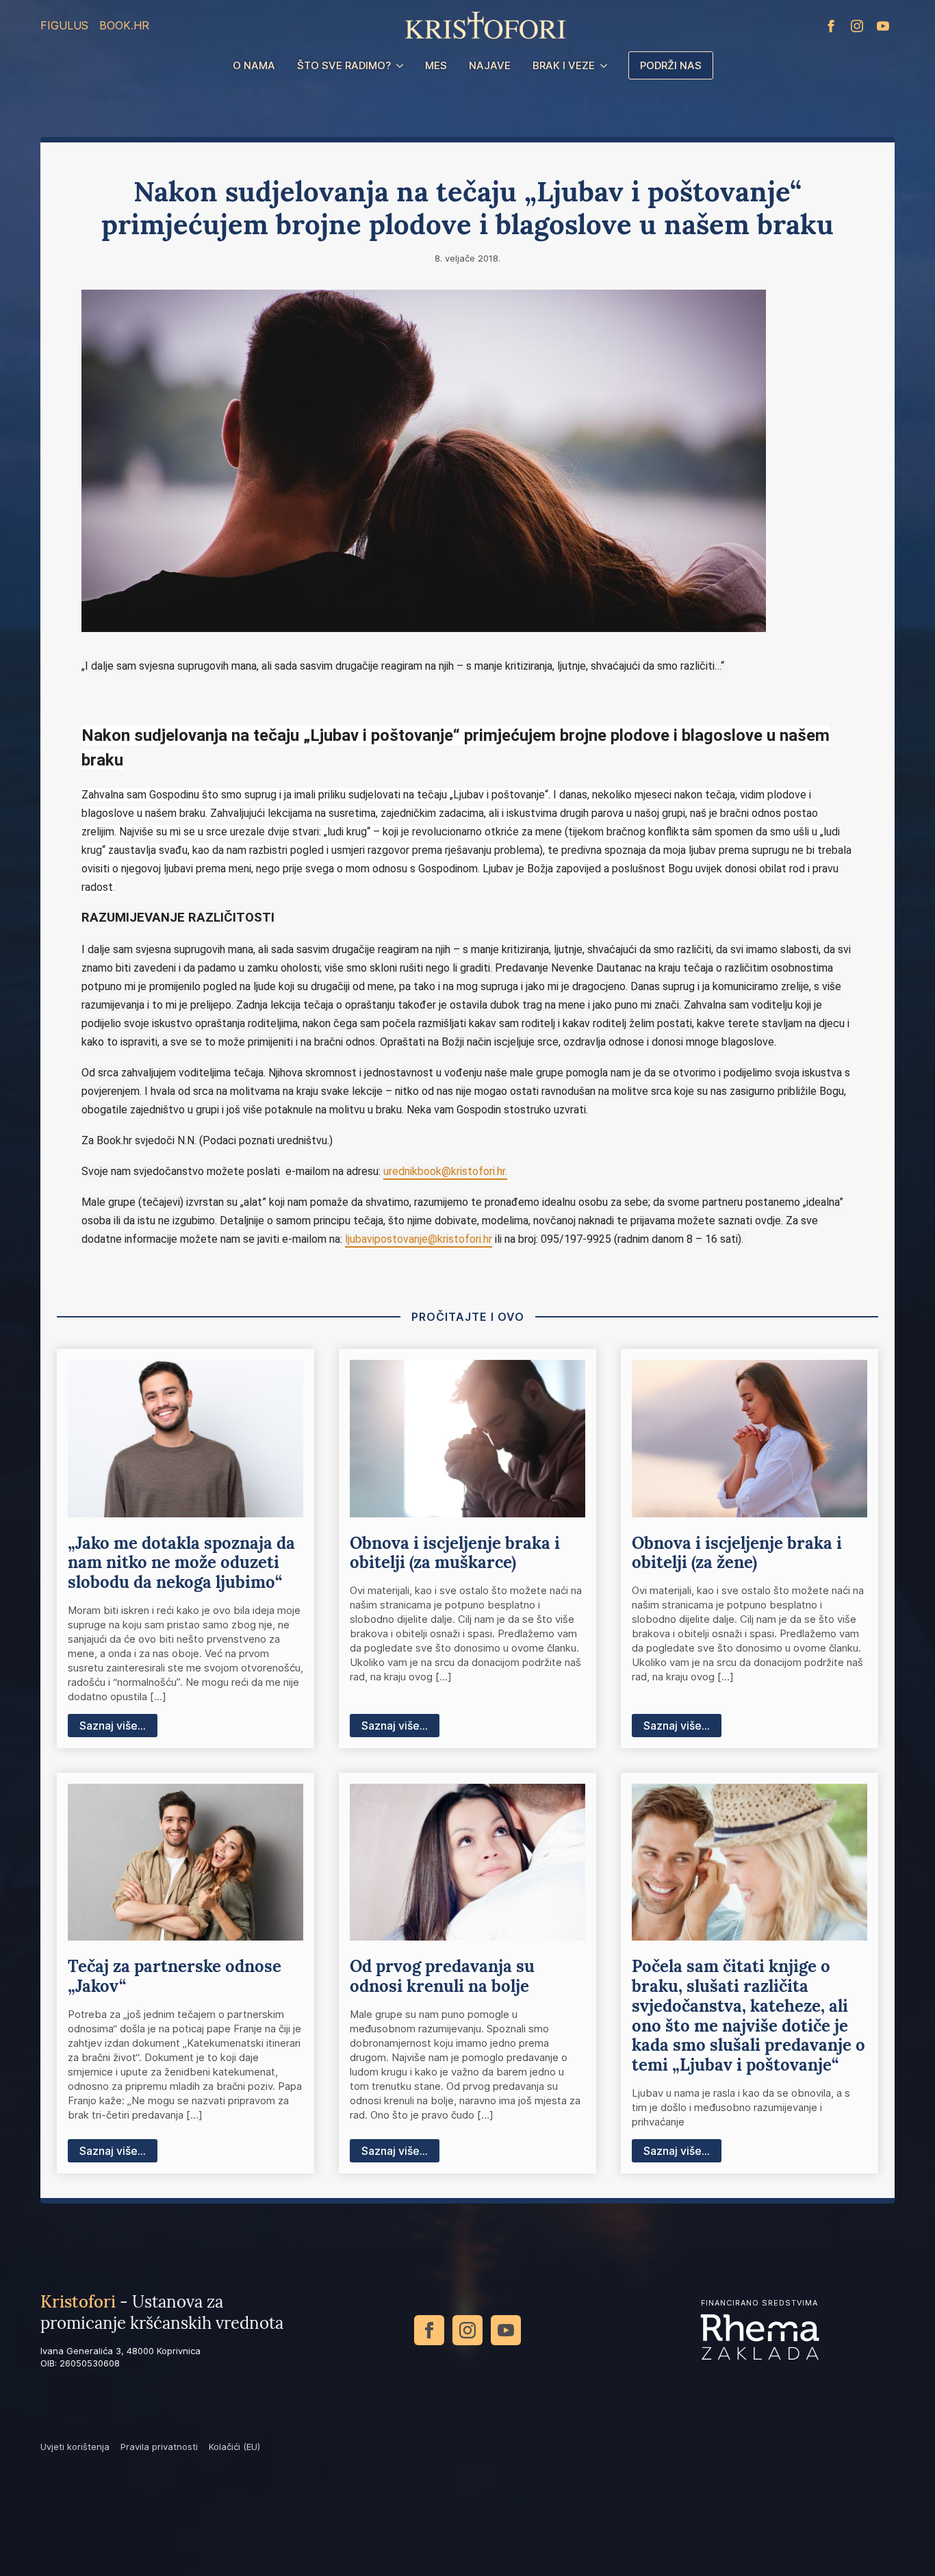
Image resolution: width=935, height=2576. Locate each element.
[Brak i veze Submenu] (606, 65)
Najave (490, 65)
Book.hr (124, 25)
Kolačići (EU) (234, 2447)
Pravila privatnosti (159, 2447)
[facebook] (831, 26)
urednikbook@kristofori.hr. (445, 1171)
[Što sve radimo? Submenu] (402, 65)
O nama (254, 65)
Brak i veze (564, 65)
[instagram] (857, 26)
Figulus (64, 25)
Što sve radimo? (344, 65)
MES (436, 65)
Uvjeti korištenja (75, 2447)
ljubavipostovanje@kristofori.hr (419, 1239)
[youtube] (883, 26)
